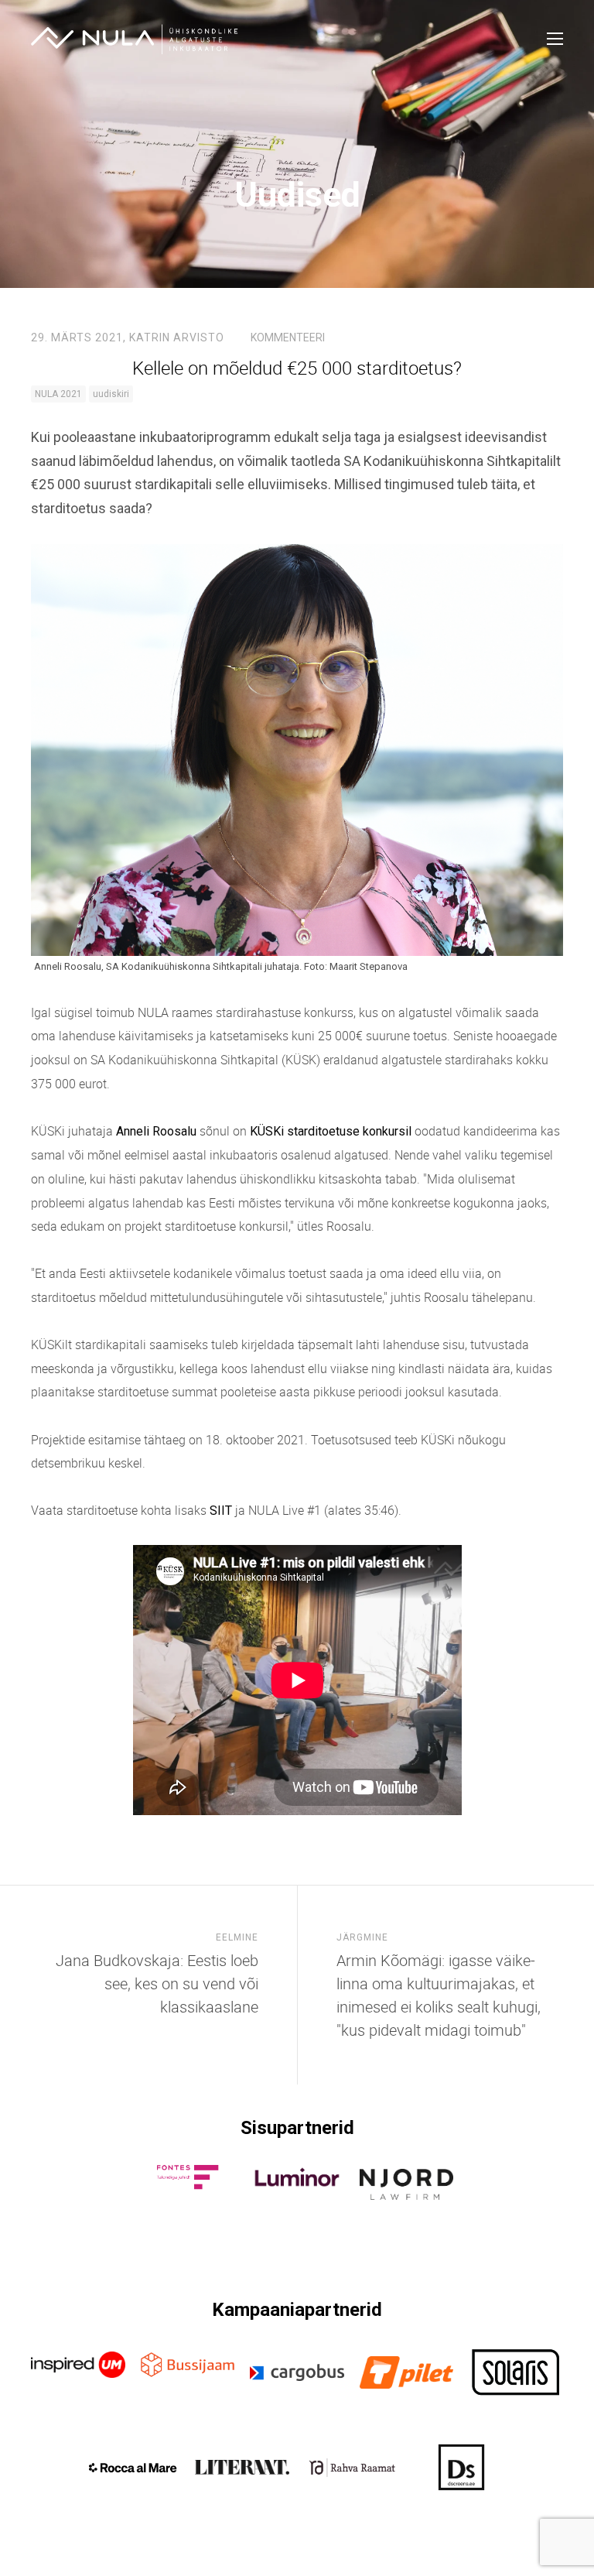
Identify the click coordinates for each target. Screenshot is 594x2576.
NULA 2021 (58, 394)
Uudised (297, 195)
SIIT (221, 1511)
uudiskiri (111, 394)
